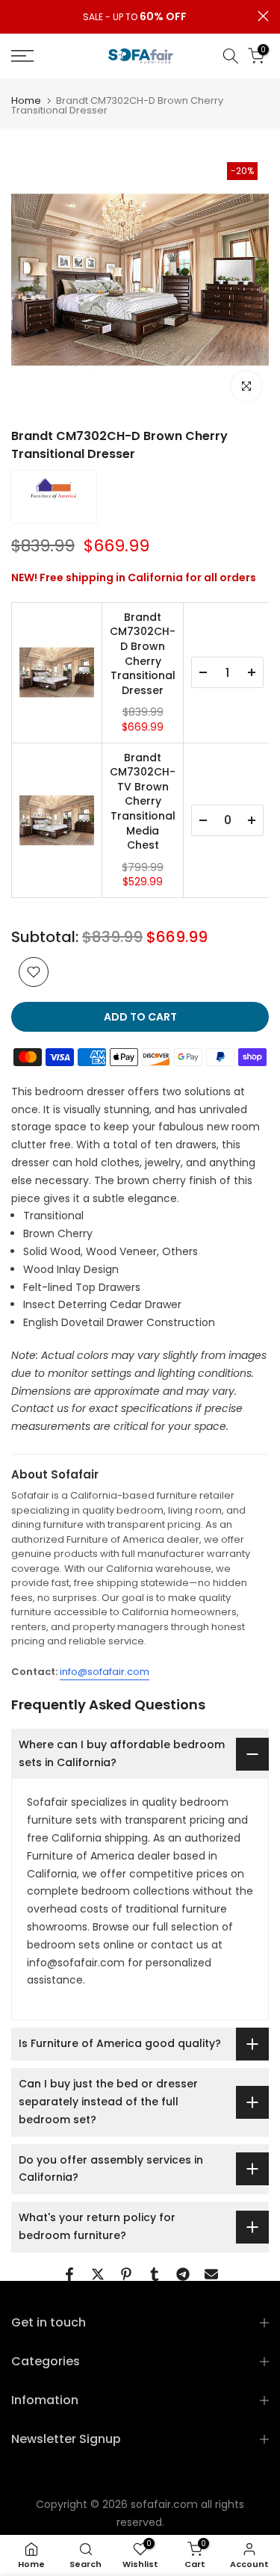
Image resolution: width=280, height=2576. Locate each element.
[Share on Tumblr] (155, 2274)
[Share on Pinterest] (126, 2274)
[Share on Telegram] (183, 2274)
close (263, 16)
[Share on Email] (211, 2274)
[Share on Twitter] (98, 2274)
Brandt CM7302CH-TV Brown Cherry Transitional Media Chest (143, 802)
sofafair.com (164, 2504)
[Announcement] (134, 17)
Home (26, 100)
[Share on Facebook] (69, 2274)
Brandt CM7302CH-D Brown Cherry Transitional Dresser (143, 654)
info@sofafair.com (105, 1672)
